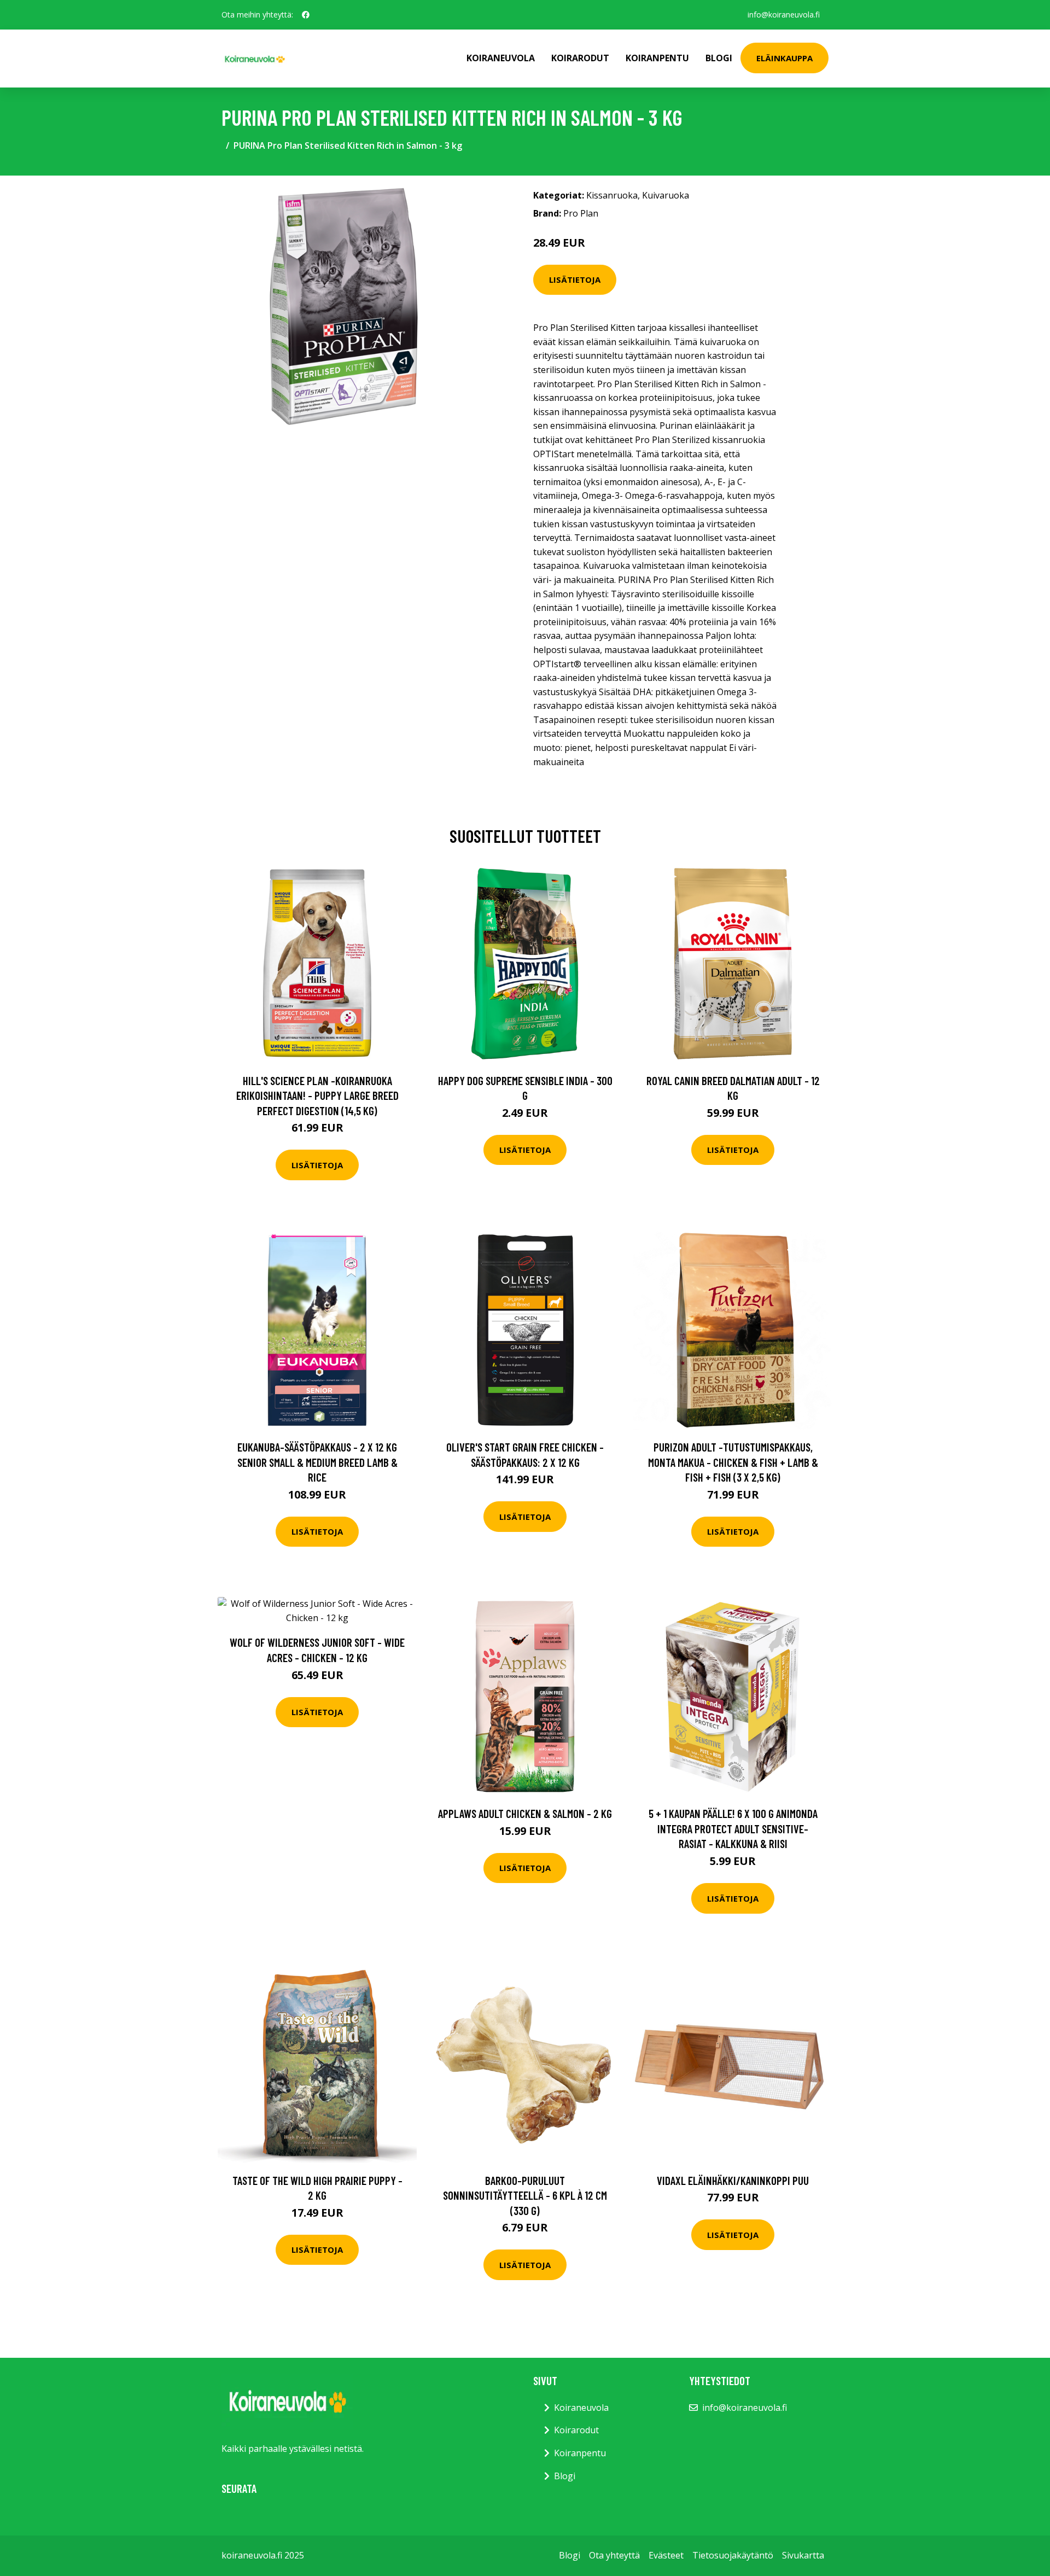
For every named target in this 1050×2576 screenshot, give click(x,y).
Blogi (719, 58)
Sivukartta (803, 2555)
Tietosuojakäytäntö (733, 2555)
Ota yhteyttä (614, 2555)
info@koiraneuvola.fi (784, 14)
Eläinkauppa (784, 58)
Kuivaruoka (666, 195)
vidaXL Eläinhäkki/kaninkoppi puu (733, 2180)
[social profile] (306, 15)
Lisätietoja (575, 279)
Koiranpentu (657, 58)
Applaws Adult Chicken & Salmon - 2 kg (525, 1813)
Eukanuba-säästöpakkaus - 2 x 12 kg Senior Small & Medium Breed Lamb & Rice (317, 1462)
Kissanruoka (612, 195)
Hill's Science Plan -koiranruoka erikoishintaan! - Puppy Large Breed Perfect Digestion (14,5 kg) (317, 1095)
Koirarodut (580, 58)
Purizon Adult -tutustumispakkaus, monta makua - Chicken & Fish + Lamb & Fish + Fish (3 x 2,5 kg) (733, 1462)
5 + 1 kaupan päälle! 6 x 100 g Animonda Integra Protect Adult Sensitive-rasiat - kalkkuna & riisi (733, 1828)
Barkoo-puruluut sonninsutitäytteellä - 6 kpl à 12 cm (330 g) (525, 2195)
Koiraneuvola (501, 58)
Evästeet (666, 2555)
